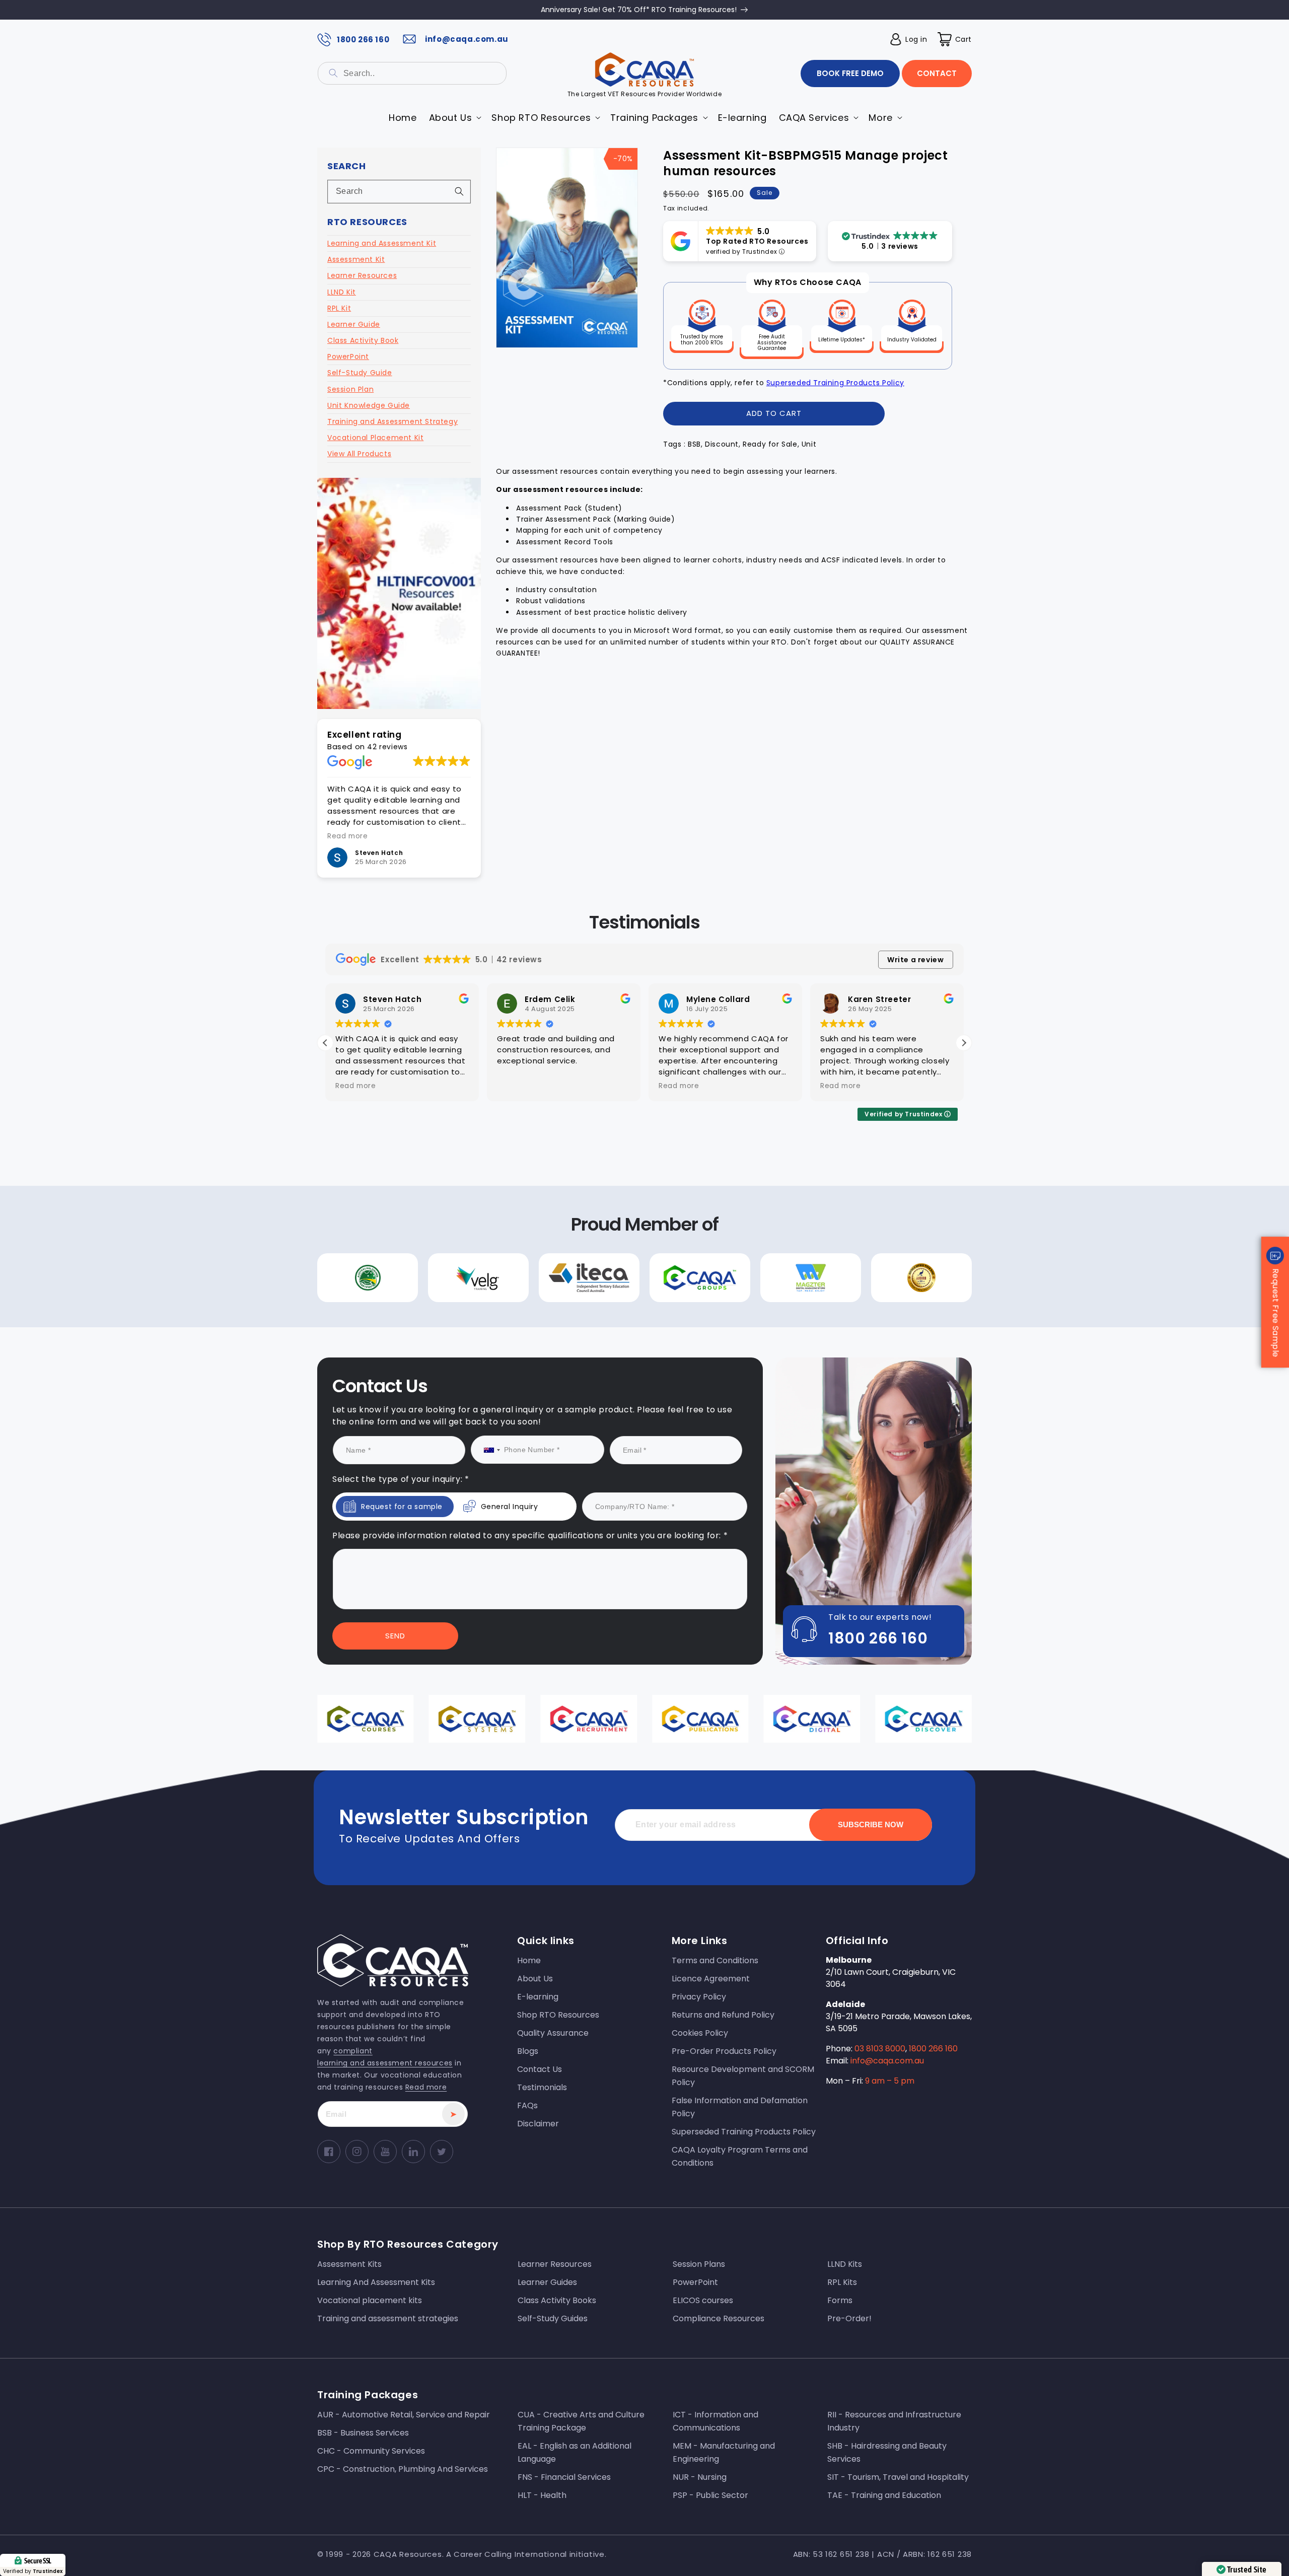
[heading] (543, 1245)
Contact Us (543, 1379)
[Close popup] (835, 1185)
